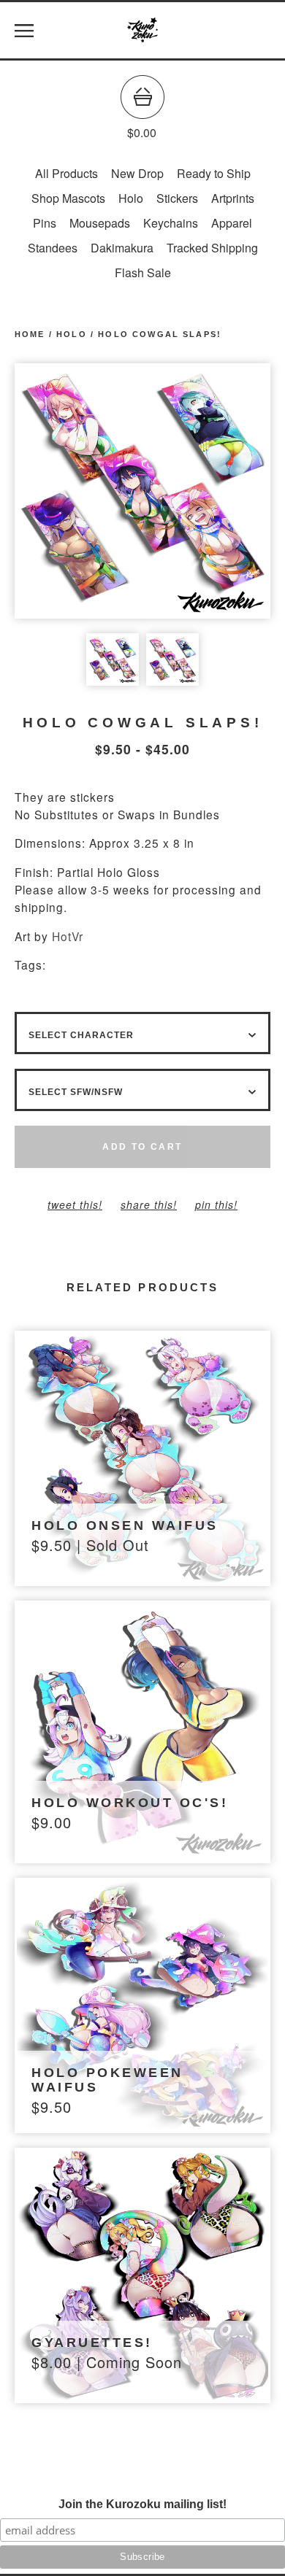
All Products (66, 173)
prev (79, 491)
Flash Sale (143, 272)
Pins (45, 223)
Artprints (233, 198)
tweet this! (75, 1204)
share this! (149, 1204)
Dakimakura (122, 248)
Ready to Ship (214, 173)
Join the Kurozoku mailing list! (142, 2504)
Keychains (171, 223)
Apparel (232, 223)
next (206, 491)
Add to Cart (142, 1147)
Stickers (177, 198)
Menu (24, 31)
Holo (131, 198)
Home (30, 334)
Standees (53, 248)
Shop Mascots (68, 198)
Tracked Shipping (212, 248)
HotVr (68, 936)
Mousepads (100, 223)
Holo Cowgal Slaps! (160, 334)
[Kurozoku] (142, 31)
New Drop (137, 173)
